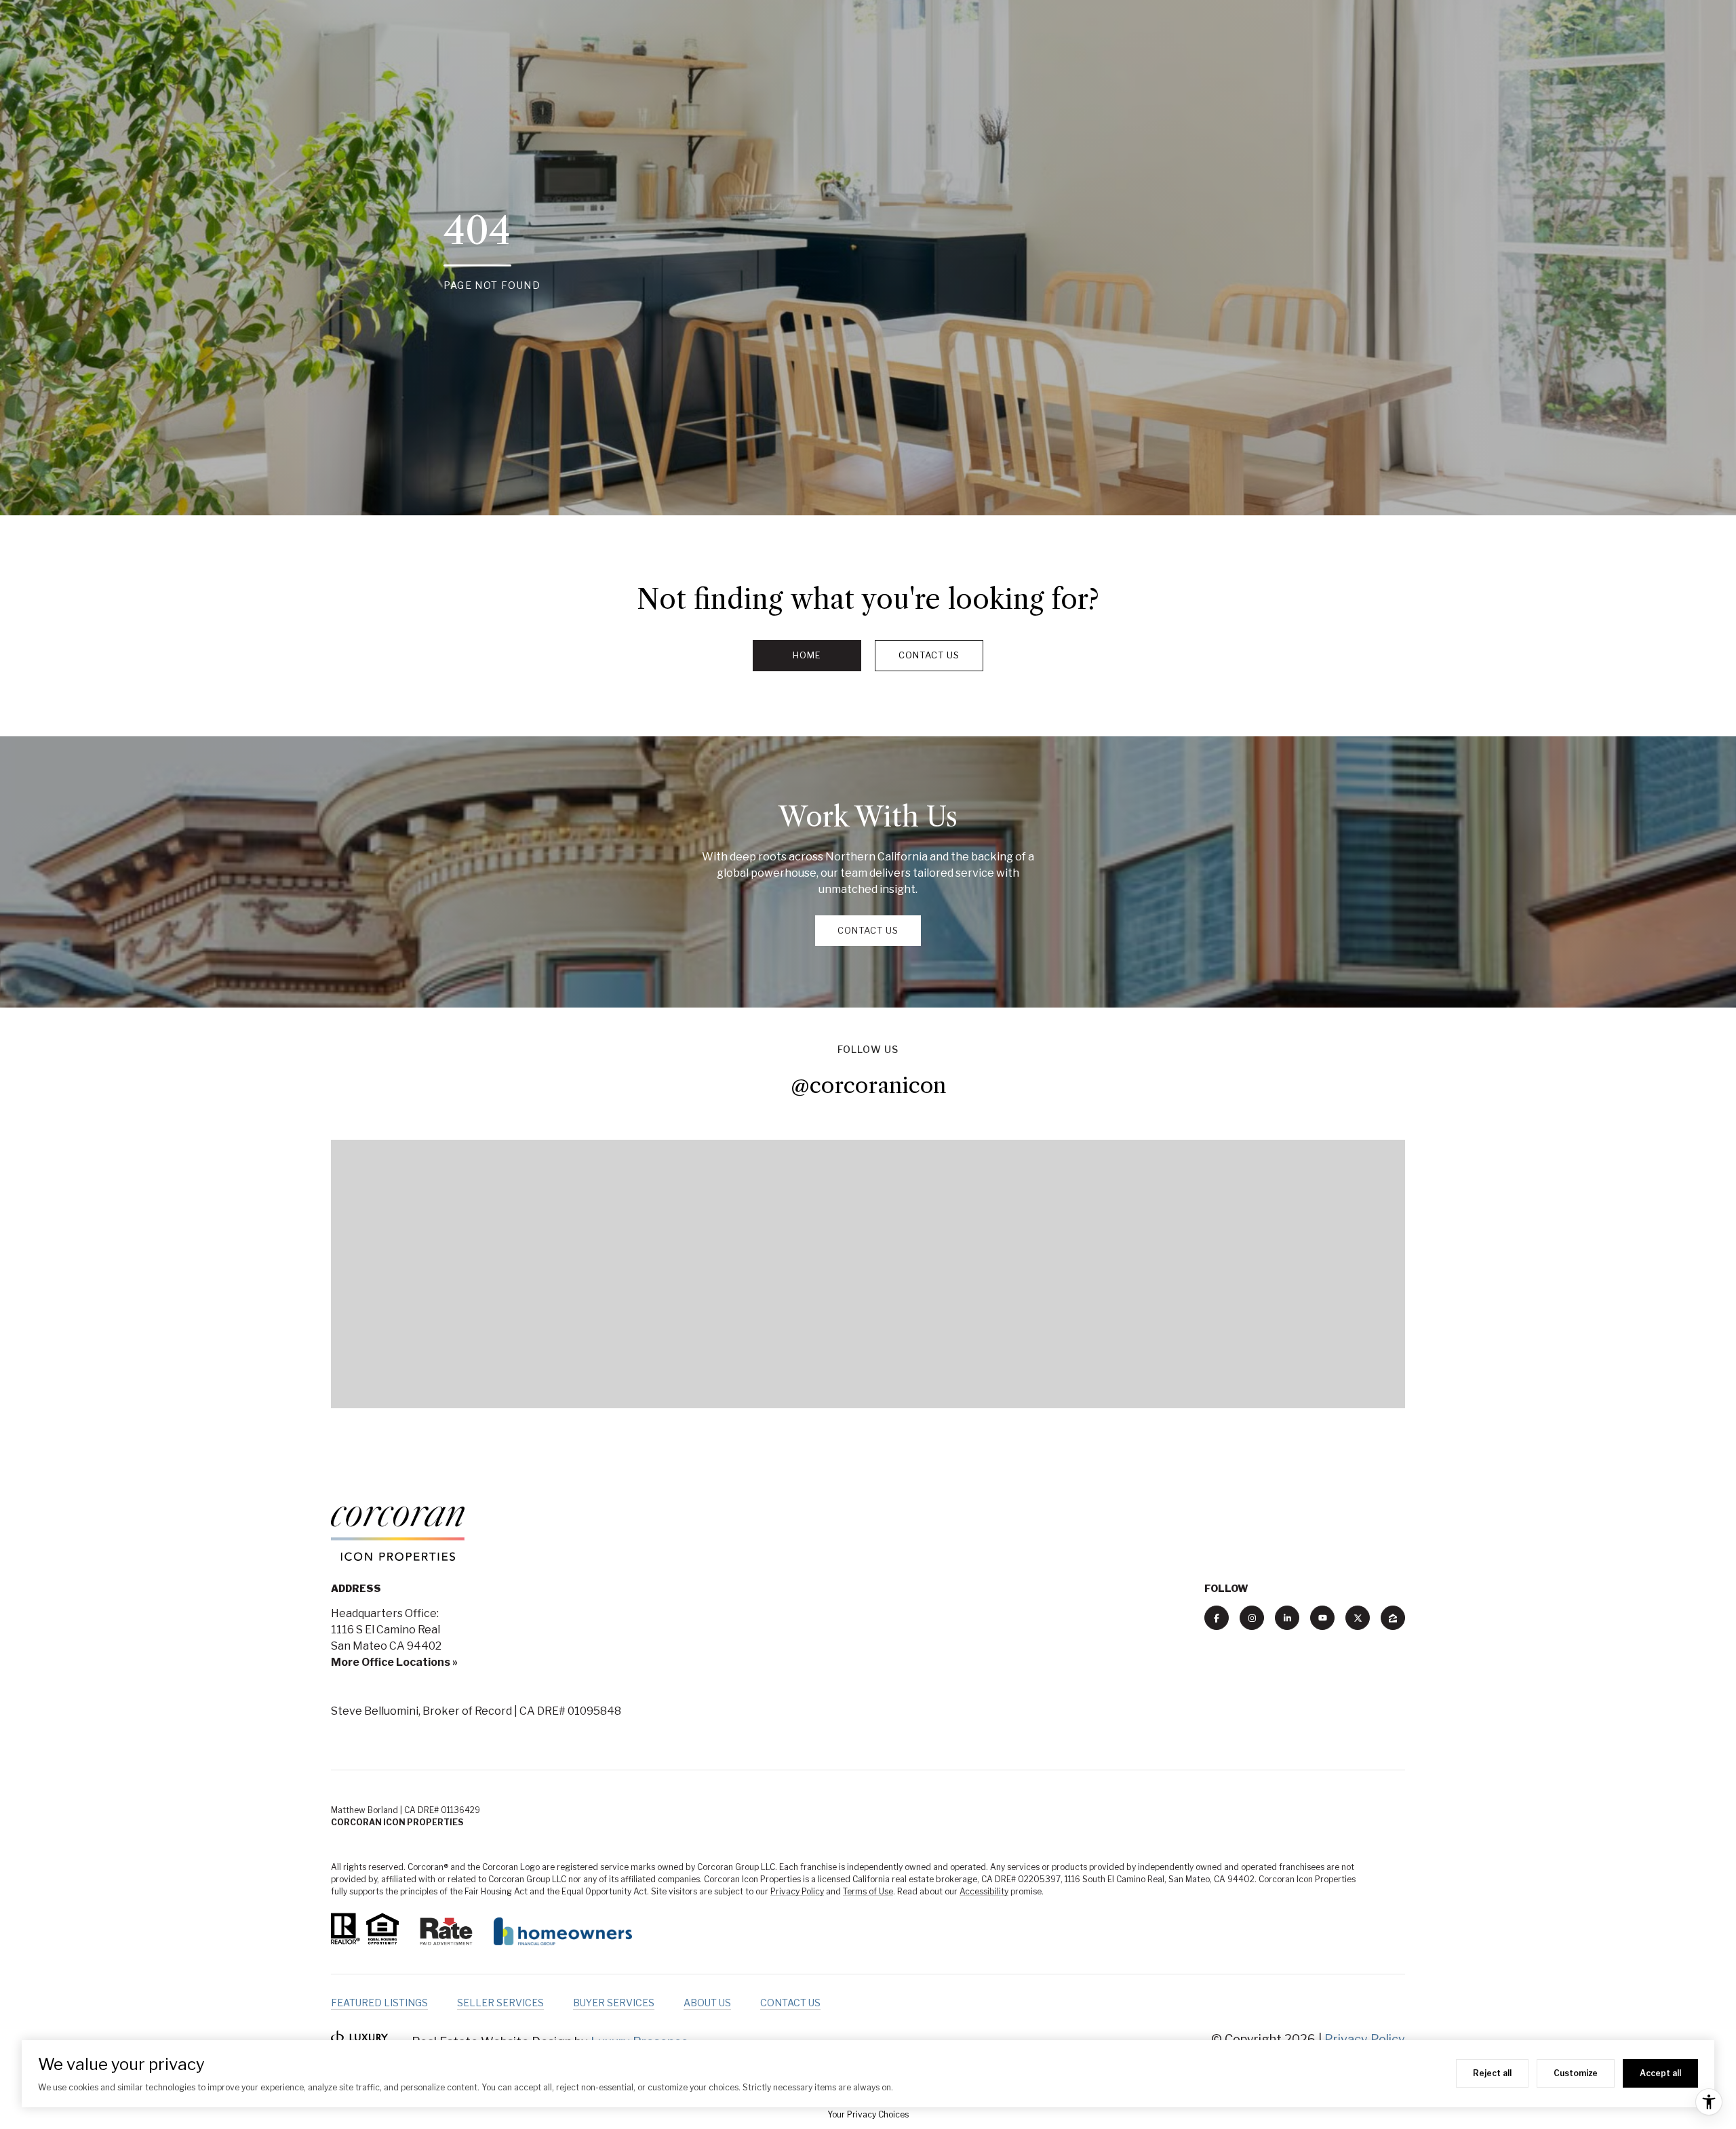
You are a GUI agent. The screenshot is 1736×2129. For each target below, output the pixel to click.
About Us (707, 2003)
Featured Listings (379, 2003)
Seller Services (500, 2003)
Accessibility (984, 1891)
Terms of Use (868, 1891)
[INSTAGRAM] (1252, 1618)
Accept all (1660, 2073)
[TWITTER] (1358, 1618)
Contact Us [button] (929, 655)
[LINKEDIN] (1287, 1618)
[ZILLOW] (1393, 1618)
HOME (807, 655)
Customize (1576, 2073)
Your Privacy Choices (868, 2114)
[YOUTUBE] (1322, 1618)
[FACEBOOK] (1217, 1618)
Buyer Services (614, 2003)
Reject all (1492, 2073)
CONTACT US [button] (868, 930)
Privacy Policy (797, 1891)
